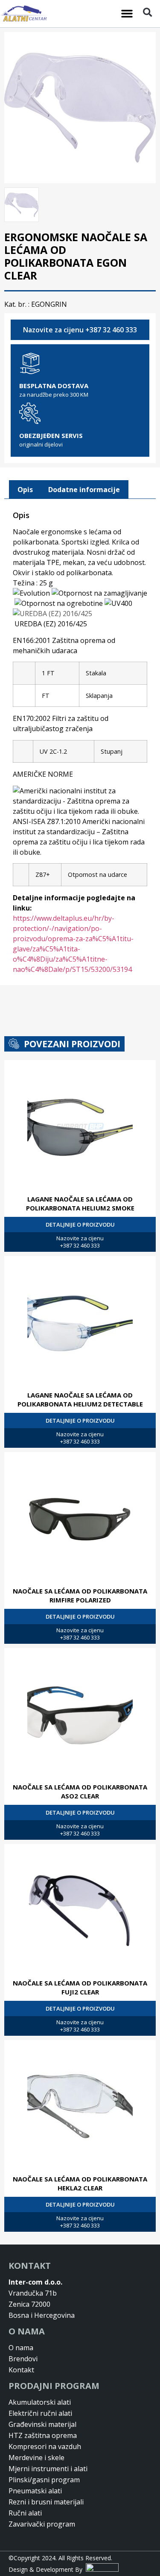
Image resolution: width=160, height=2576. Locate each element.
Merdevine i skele (36, 2458)
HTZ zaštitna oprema (43, 2435)
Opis (25, 490)
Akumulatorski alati (40, 2402)
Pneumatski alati (35, 2491)
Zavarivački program (42, 2524)
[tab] (25, 490)
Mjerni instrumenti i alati (48, 2469)
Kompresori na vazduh (45, 2446)
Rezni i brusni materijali (46, 2502)
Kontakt (21, 2370)
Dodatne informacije (84, 490)
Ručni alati (25, 2513)
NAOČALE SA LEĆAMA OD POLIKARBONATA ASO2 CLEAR (80, 1791)
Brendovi (23, 2359)
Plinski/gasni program (44, 2480)
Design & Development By (47, 2569)
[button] (127, 14)
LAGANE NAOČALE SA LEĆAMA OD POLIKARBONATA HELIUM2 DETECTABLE (80, 1399)
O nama (21, 2348)
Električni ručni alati (40, 2413)
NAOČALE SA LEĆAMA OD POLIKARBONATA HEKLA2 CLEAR (80, 2183)
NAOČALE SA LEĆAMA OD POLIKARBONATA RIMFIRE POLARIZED (80, 1595)
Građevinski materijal (42, 2424)
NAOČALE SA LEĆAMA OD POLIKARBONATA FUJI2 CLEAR (80, 1987)
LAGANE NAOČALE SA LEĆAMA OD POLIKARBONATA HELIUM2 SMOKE (80, 1203)
